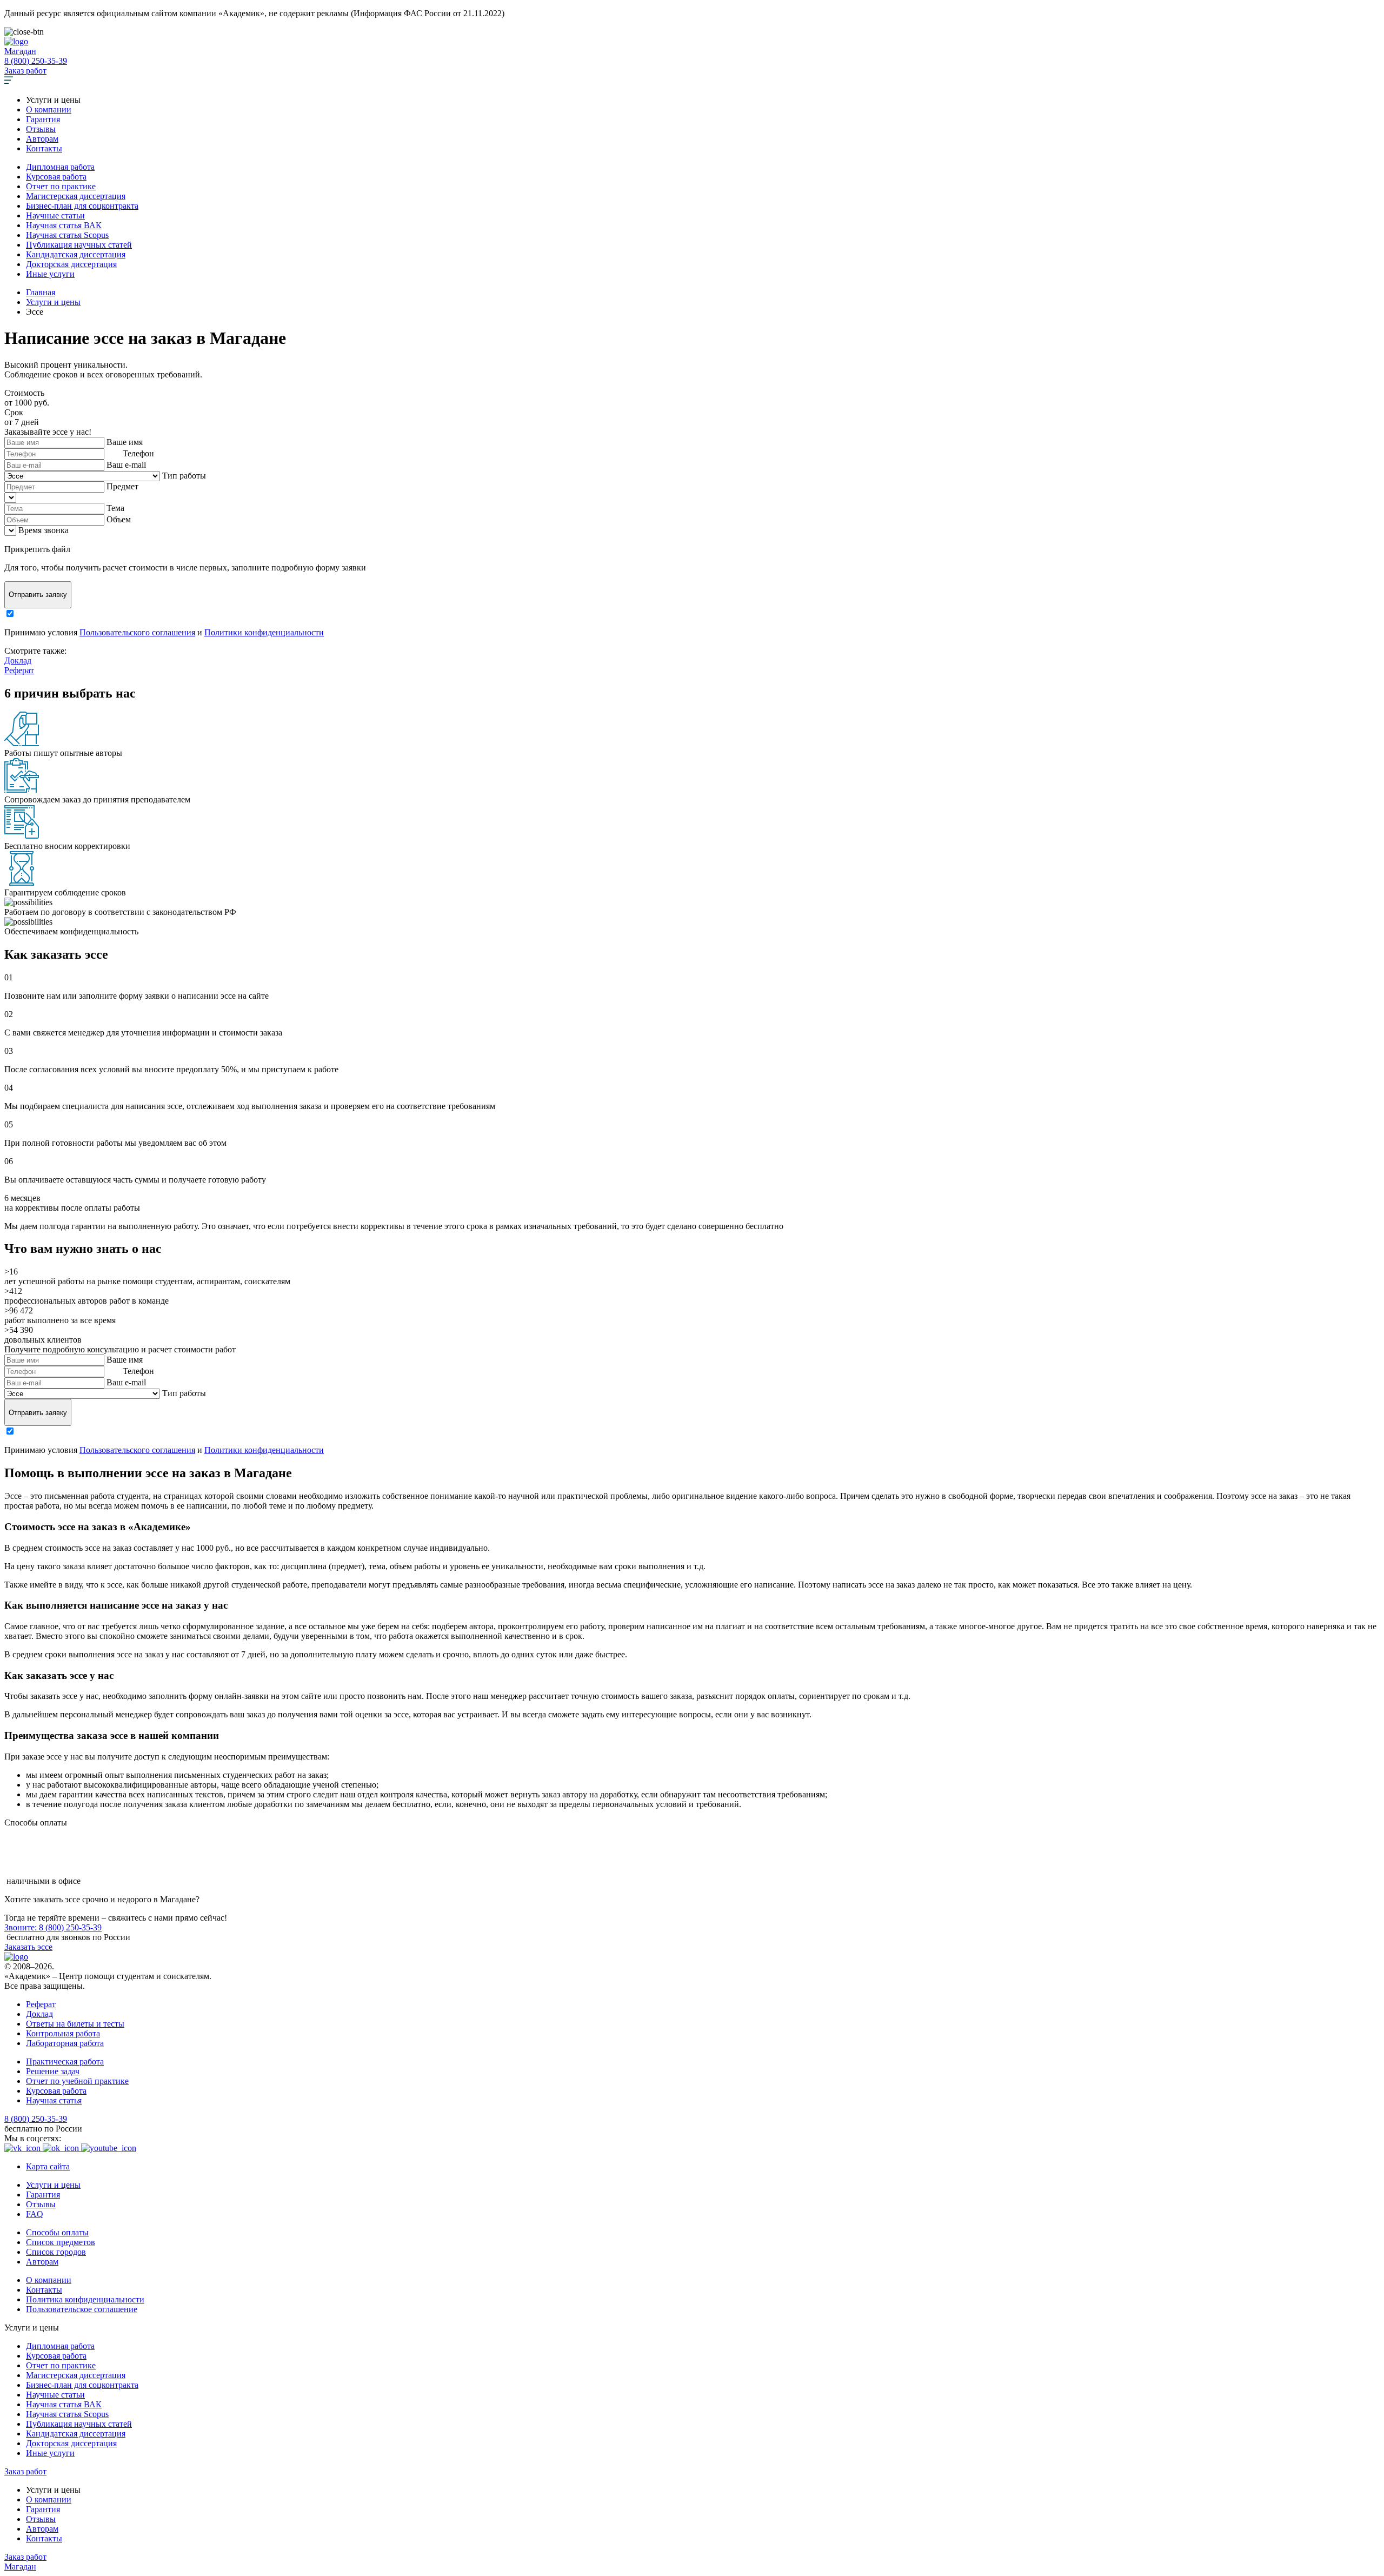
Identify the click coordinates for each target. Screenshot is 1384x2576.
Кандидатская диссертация (76, 254)
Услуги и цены (53, 2185)
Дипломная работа (60, 167)
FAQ (35, 2214)
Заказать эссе (28, 1947)
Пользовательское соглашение (82, 2309)
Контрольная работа (63, 2033)
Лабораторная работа (65, 2043)
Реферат (19, 670)
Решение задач (53, 2071)
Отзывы (41, 129)
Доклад (18, 660)
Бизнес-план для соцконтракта (82, 206)
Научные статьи (55, 215)
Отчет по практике (61, 186)
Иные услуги (50, 274)
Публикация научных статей (79, 245)
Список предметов (61, 2242)
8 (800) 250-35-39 (36, 61)
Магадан (20, 51)
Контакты (44, 148)
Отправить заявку (38, 595)
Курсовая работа (56, 177)
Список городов (56, 2252)
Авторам (42, 139)
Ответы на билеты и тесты (75, 2024)
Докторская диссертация (71, 264)
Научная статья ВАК (64, 225)
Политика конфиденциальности (85, 2299)
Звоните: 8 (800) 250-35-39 (53, 1927)
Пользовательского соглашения (137, 632)
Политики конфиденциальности (264, 632)
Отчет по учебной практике (77, 2081)
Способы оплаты (57, 2232)
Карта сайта (48, 2166)
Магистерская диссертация (76, 196)
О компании (49, 109)
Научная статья (54, 2100)
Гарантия (43, 119)
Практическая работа (65, 2062)
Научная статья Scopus (67, 235)
